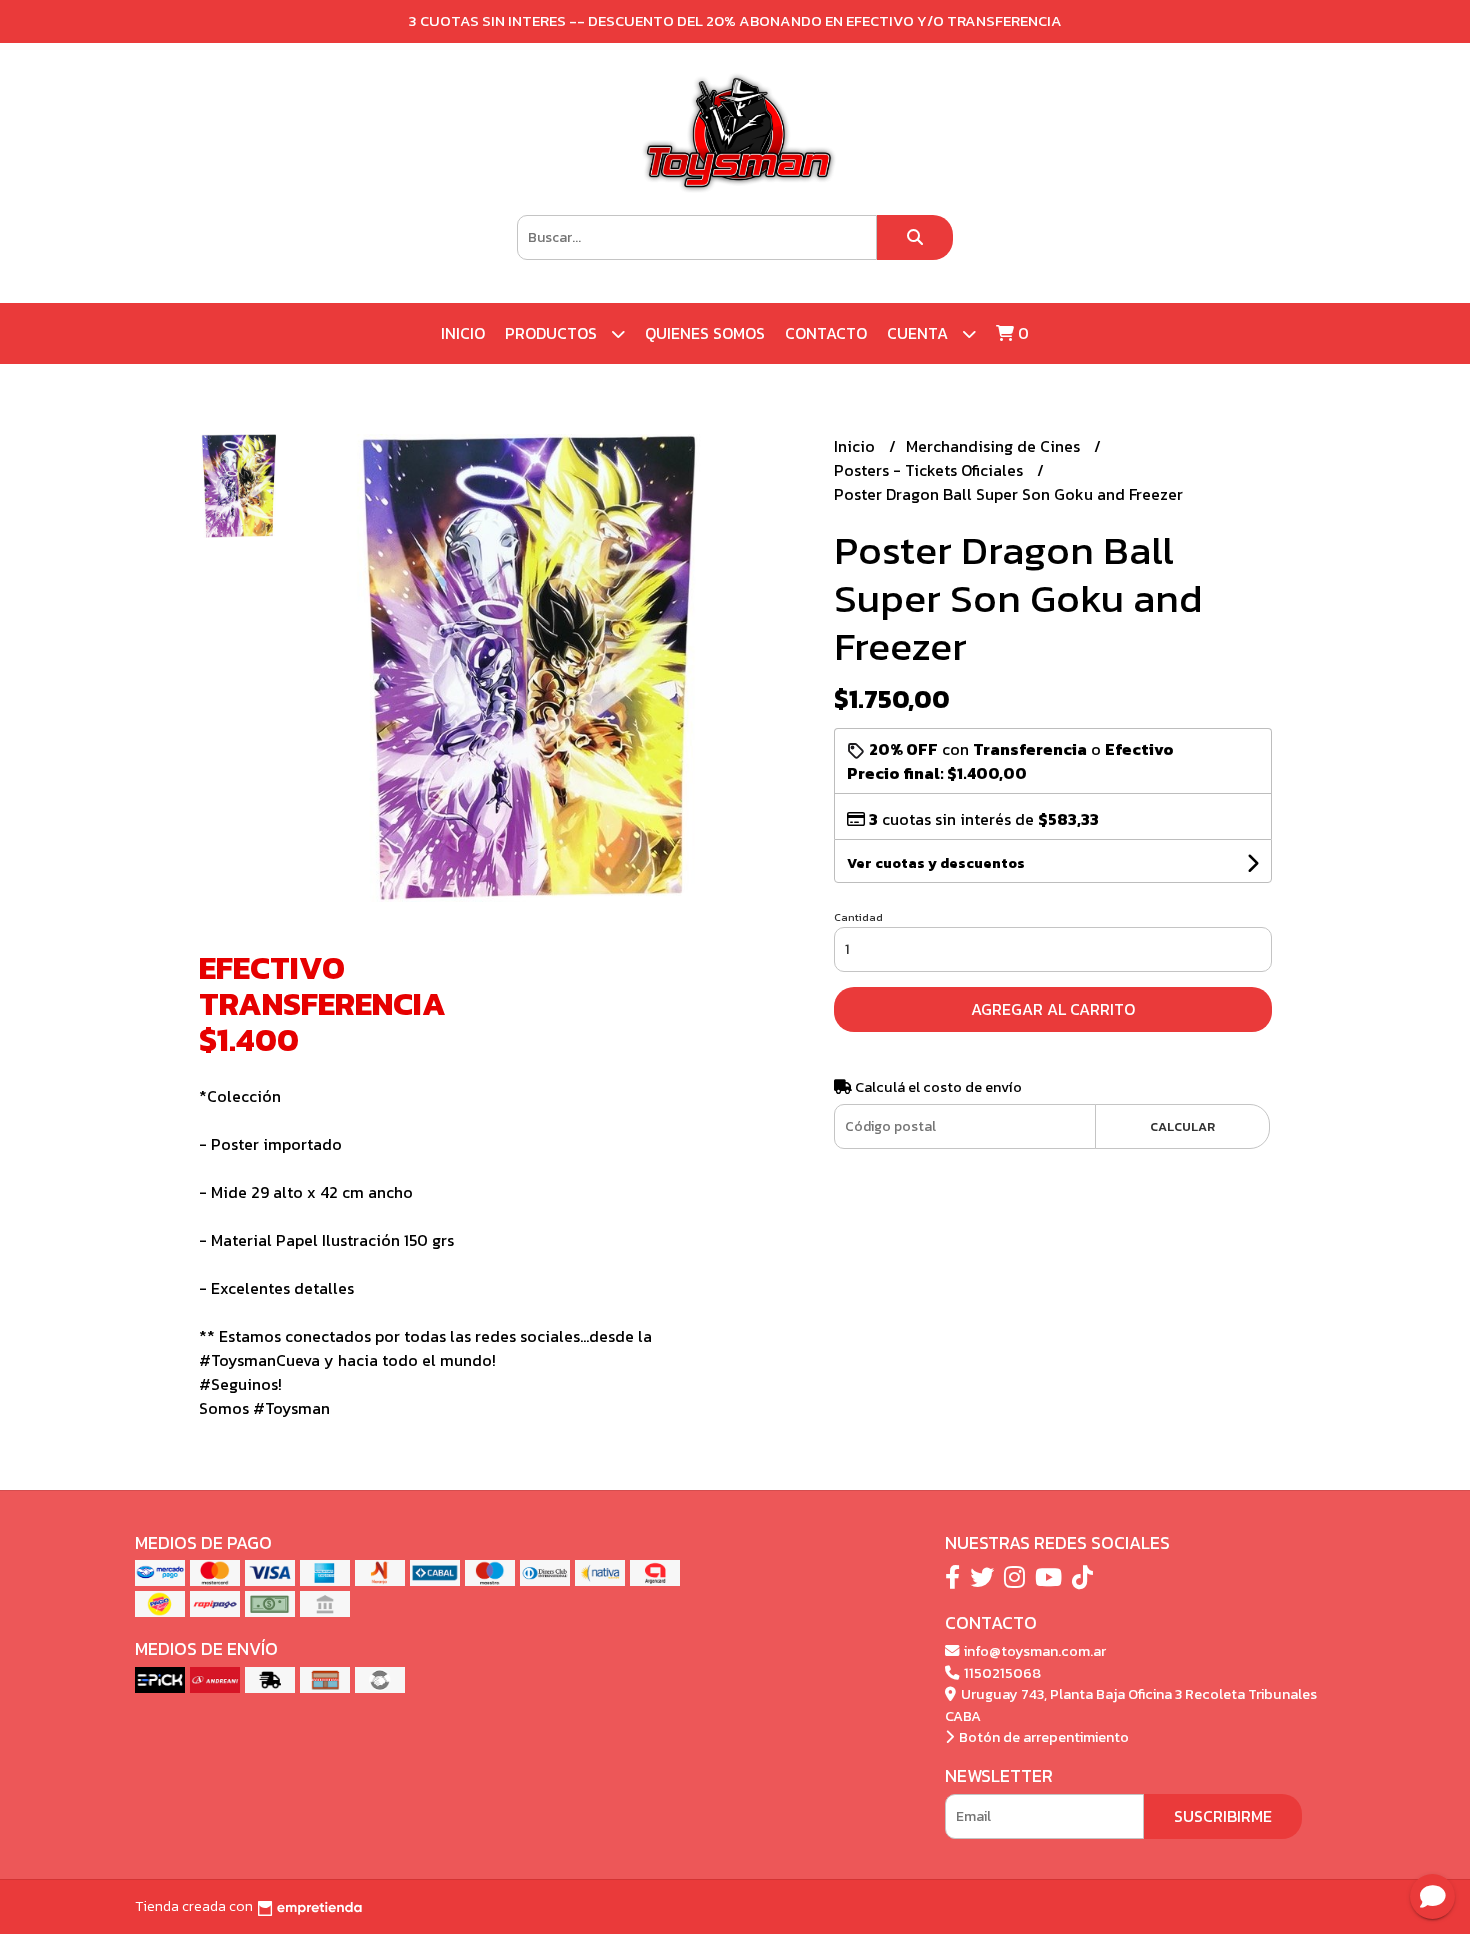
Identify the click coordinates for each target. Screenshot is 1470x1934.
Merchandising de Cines (995, 446)
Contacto (826, 333)
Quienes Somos (705, 333)
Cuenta (919, 333)
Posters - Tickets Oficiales (930, 470)
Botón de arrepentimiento (1042, 1737)
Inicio (463, 333)
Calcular (1182, 1126)
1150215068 (1001, 1673)
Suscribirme (1223, 1816)
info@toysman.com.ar (1033, 1651)
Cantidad (858, 917)
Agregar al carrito (1053, 1009)
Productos (553, 333)
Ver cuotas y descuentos (936, 863)
